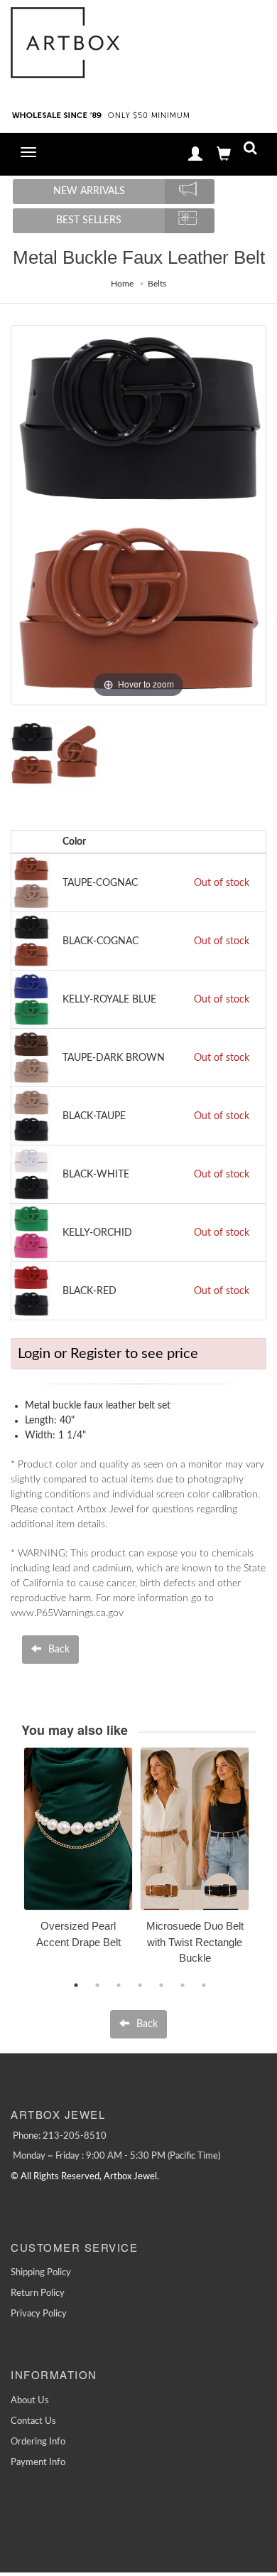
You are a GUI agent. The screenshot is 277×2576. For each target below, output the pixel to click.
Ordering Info (38, 2442)
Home (122, 284)
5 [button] (161, 1985)
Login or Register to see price (108, 1354)
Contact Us (33, 2421)
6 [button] (183, 1985)
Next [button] (266, 1864)
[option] (78, 1853)
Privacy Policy (39, 2314)
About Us (30, 2401)
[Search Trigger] (250, 151)
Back (58, 1650)
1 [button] (76, 1985)
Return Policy (38, 2293)
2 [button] (97, 1985)
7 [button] (204, 1985)
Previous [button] (13, 1864)
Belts (157, 284)
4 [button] (140, 1985)
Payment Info (38, 2463)
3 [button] (119, 1985)
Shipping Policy (41, 2273)
